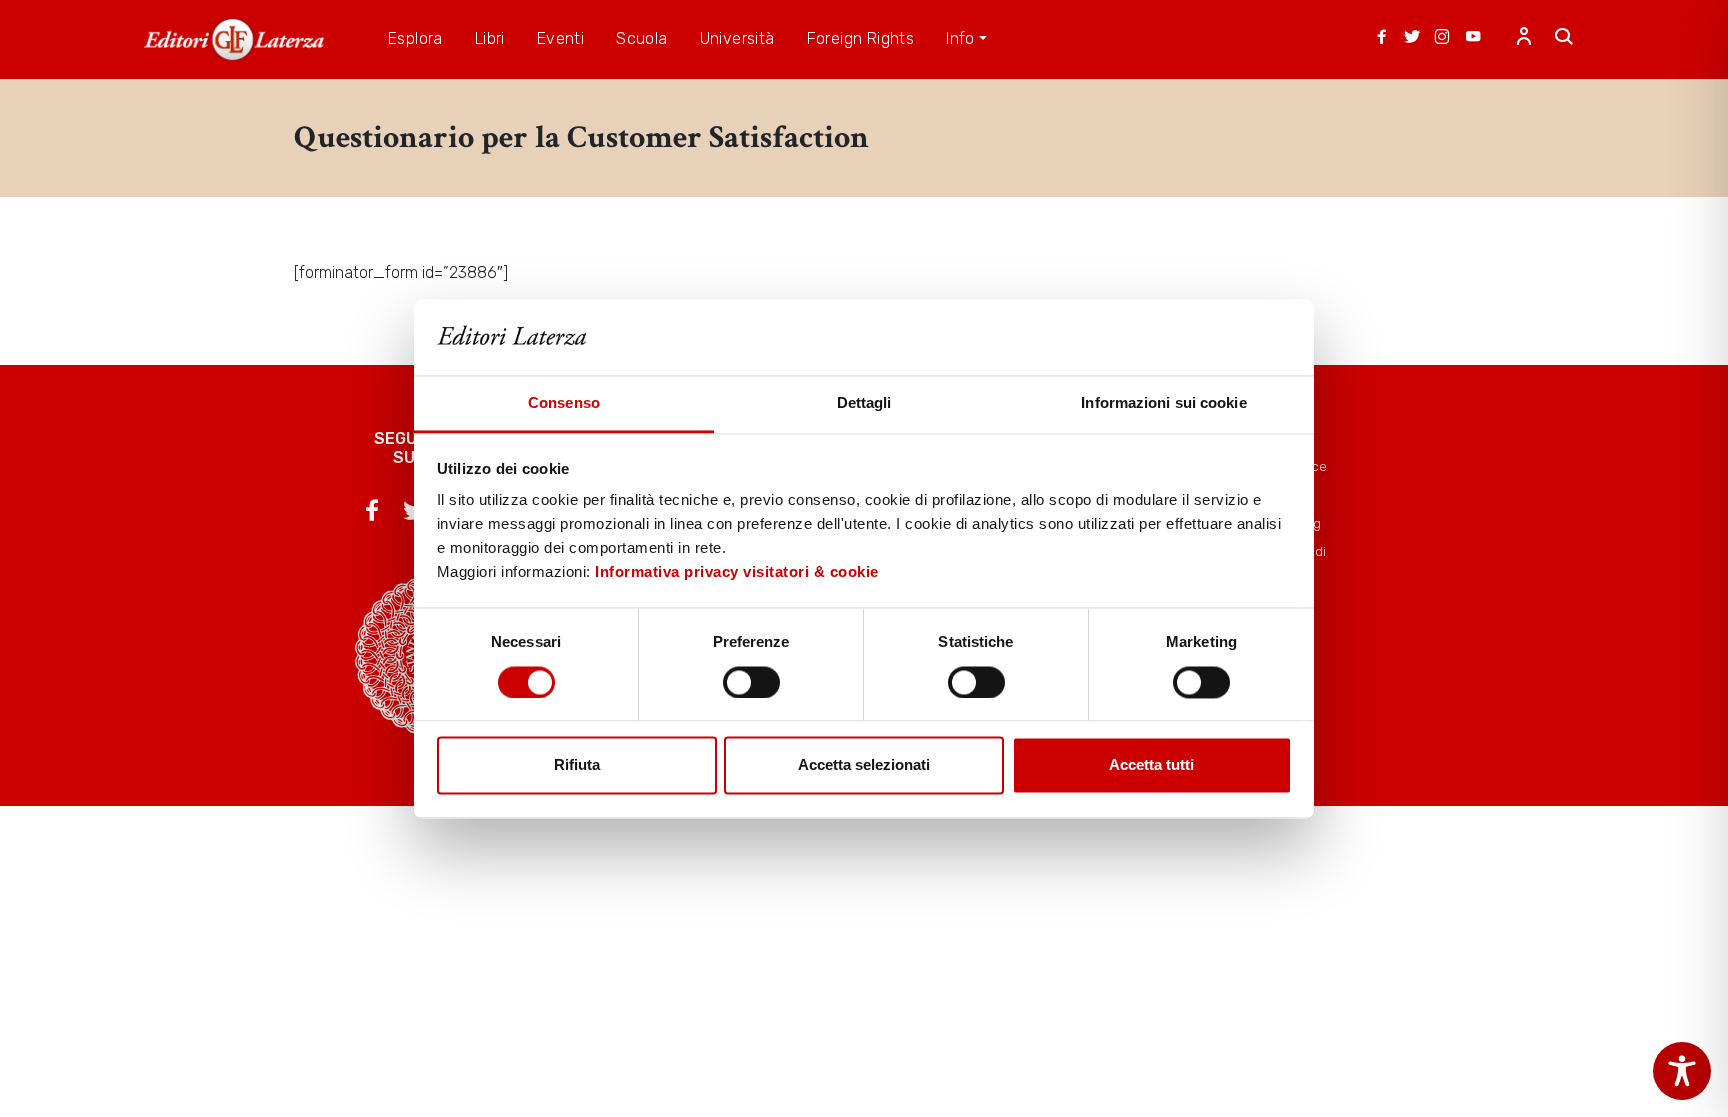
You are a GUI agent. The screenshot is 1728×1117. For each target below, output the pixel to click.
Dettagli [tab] (864, 403)
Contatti (1252, 495)
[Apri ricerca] (1564, 39)
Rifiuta (577, 765)
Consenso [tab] (564, 403)
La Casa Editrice (1277, 466)
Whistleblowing (1274, 523)
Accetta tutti (1151, 765)
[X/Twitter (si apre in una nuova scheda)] (1412, 39)
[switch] (751, 682)
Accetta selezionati (864, 765)
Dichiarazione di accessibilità (1276, 561)
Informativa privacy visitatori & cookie (737, 572)
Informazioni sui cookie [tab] (1163, 403)
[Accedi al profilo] (1524, 39)
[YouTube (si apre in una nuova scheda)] (1473, 39)
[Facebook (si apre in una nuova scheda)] (1382, 39)
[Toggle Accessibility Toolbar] (1682, 1071)
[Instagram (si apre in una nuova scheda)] (1442, 39)
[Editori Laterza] (234, 39)
